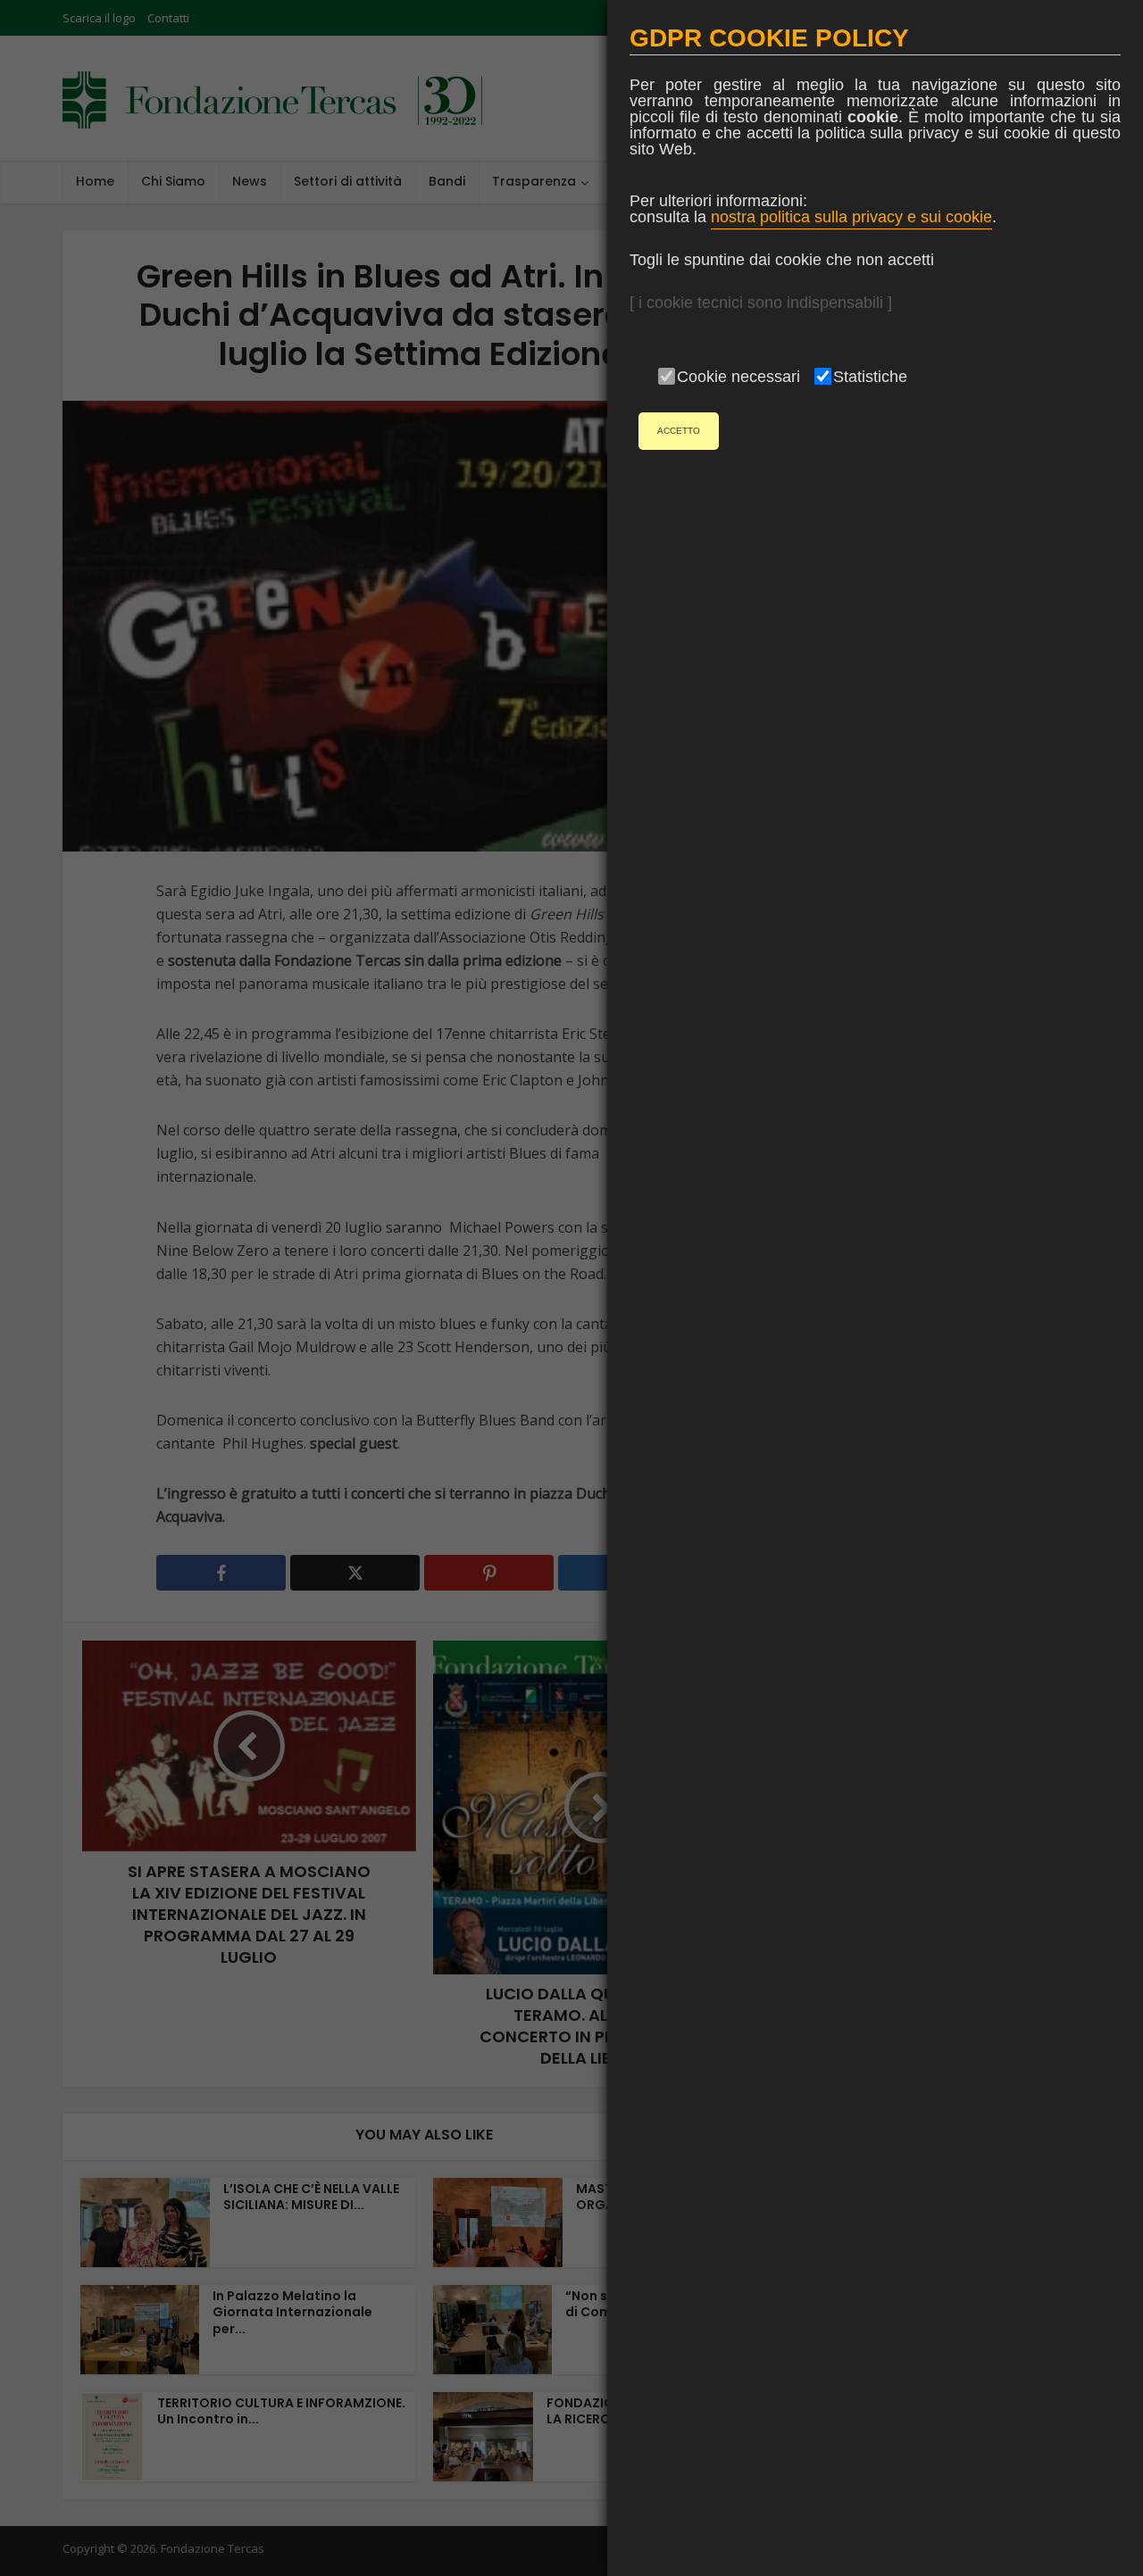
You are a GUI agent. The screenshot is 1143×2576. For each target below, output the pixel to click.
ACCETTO (679, 431)
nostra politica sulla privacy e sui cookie (851, 217)
